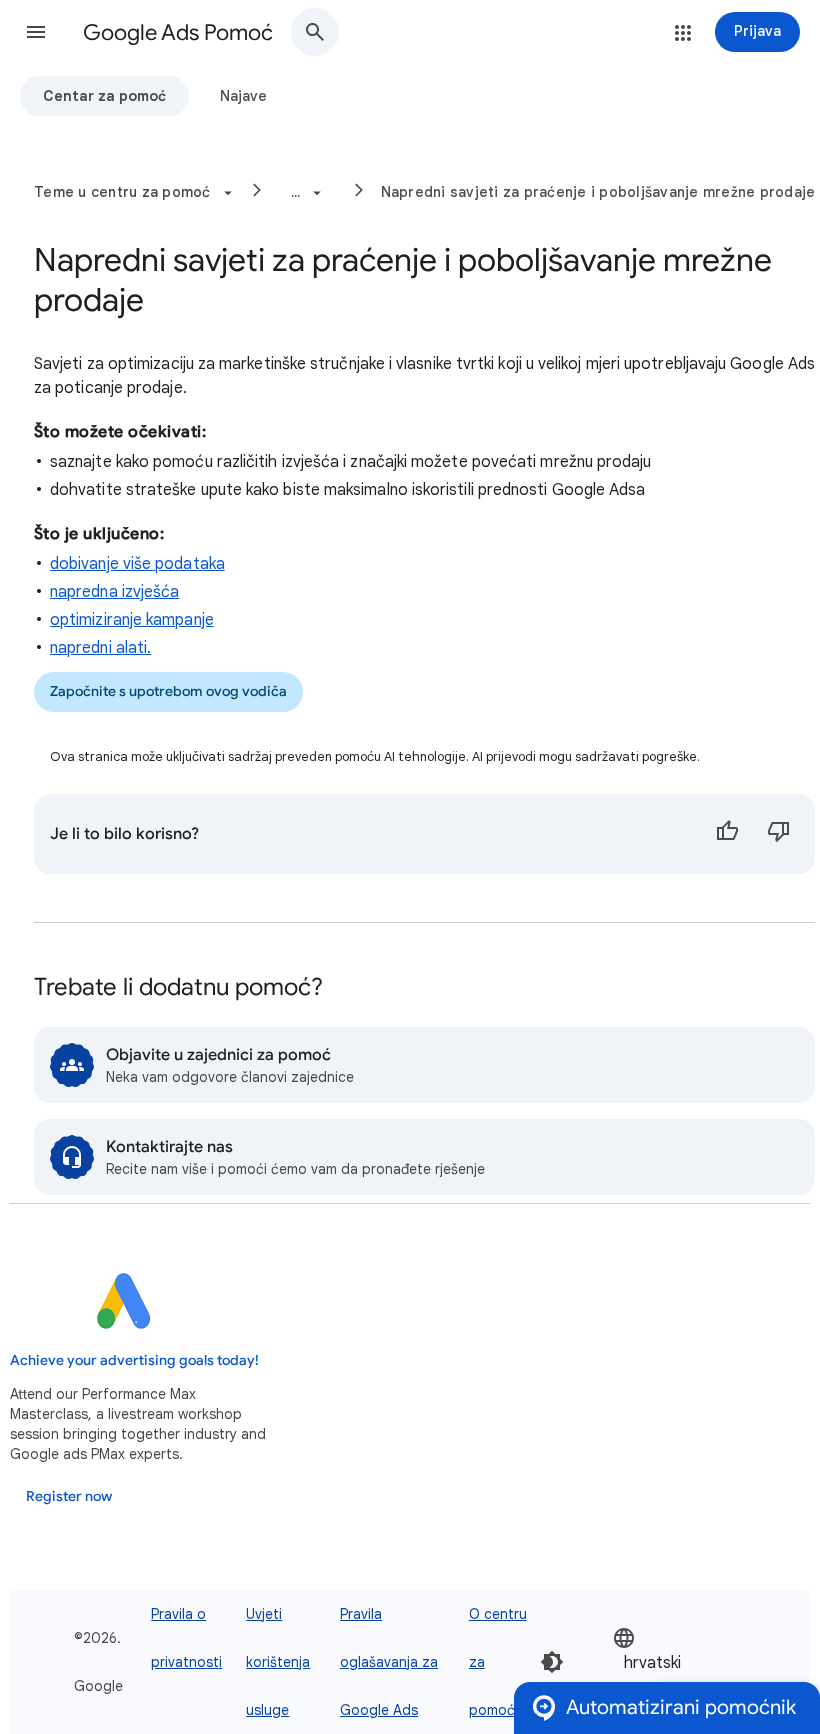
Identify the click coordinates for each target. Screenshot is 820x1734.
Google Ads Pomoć (178, 32)
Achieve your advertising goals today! (134, 1360)
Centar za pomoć (104, 96)
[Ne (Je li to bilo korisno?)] (779, 834)
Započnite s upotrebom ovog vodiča (168, 691)
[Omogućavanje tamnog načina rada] (552, 1662)
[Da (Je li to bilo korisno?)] (727, 834)
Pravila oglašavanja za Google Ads (389, 1662)
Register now (69, 1496)
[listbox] (673, 1662)
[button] (36, 32)
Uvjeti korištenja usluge (278, 1662)
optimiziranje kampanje (132, 620)
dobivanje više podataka (137, 564)
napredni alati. (100, 648)
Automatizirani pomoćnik (681, 1707)
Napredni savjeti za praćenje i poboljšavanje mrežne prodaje (598, 192)
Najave (243, 96)
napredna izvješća (114, 592)
